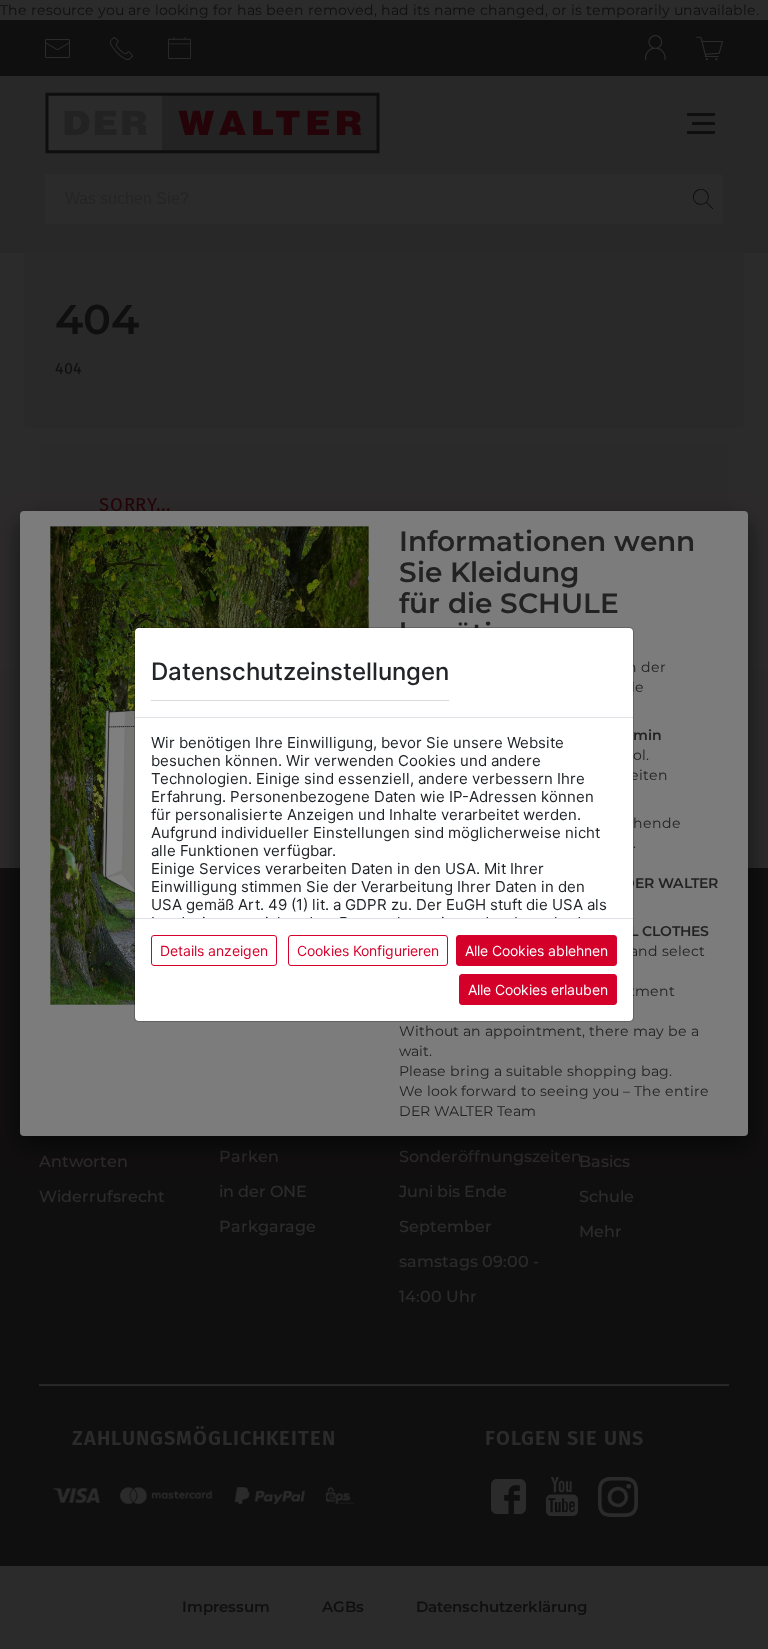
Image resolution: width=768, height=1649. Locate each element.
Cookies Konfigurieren (368, 950)
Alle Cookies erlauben (538, 989)
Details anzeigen (214, 950)
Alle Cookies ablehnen (536, 950)
